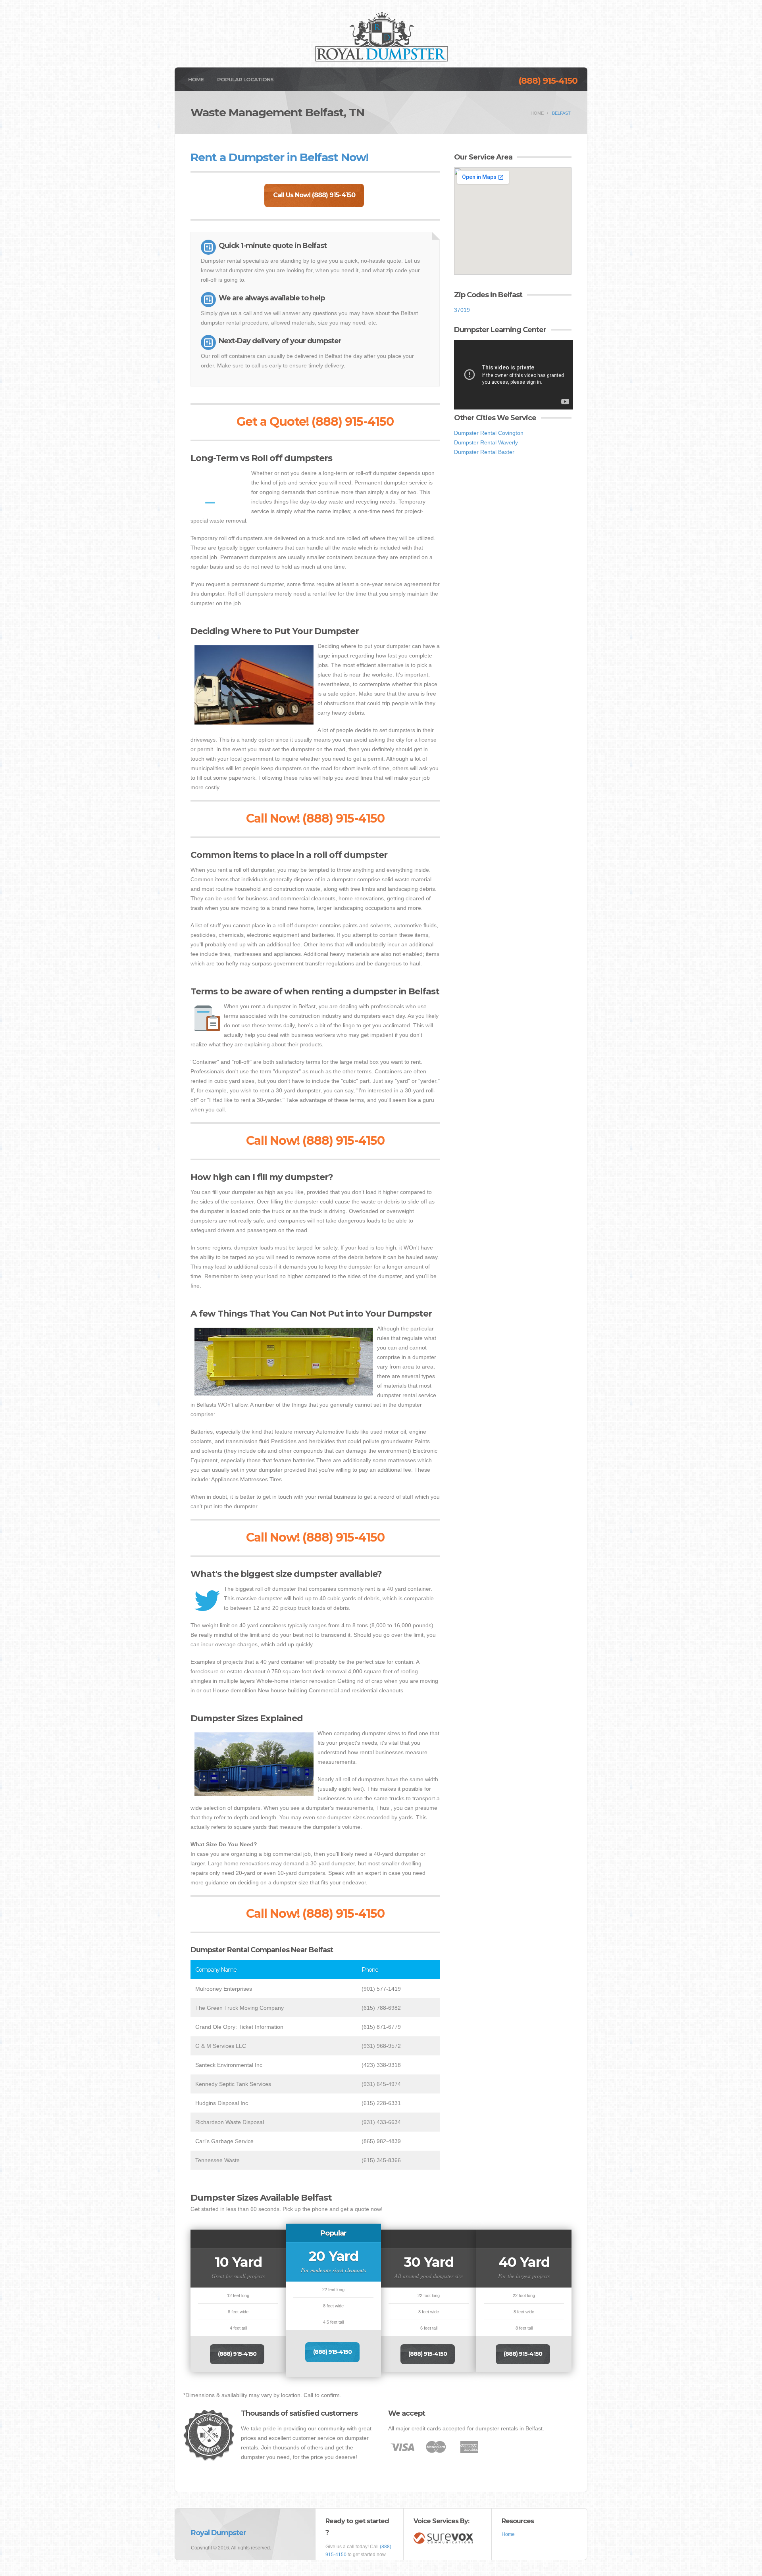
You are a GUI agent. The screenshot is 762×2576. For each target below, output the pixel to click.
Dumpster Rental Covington (489, 433)
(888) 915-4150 (548, 81)
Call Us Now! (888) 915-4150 (314, 195)
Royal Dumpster (218, 2533)
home (537, 113)
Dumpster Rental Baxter (484, 452)
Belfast (561, 113)
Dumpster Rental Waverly (486, 442)
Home (196, 79)
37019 (462, 310)
